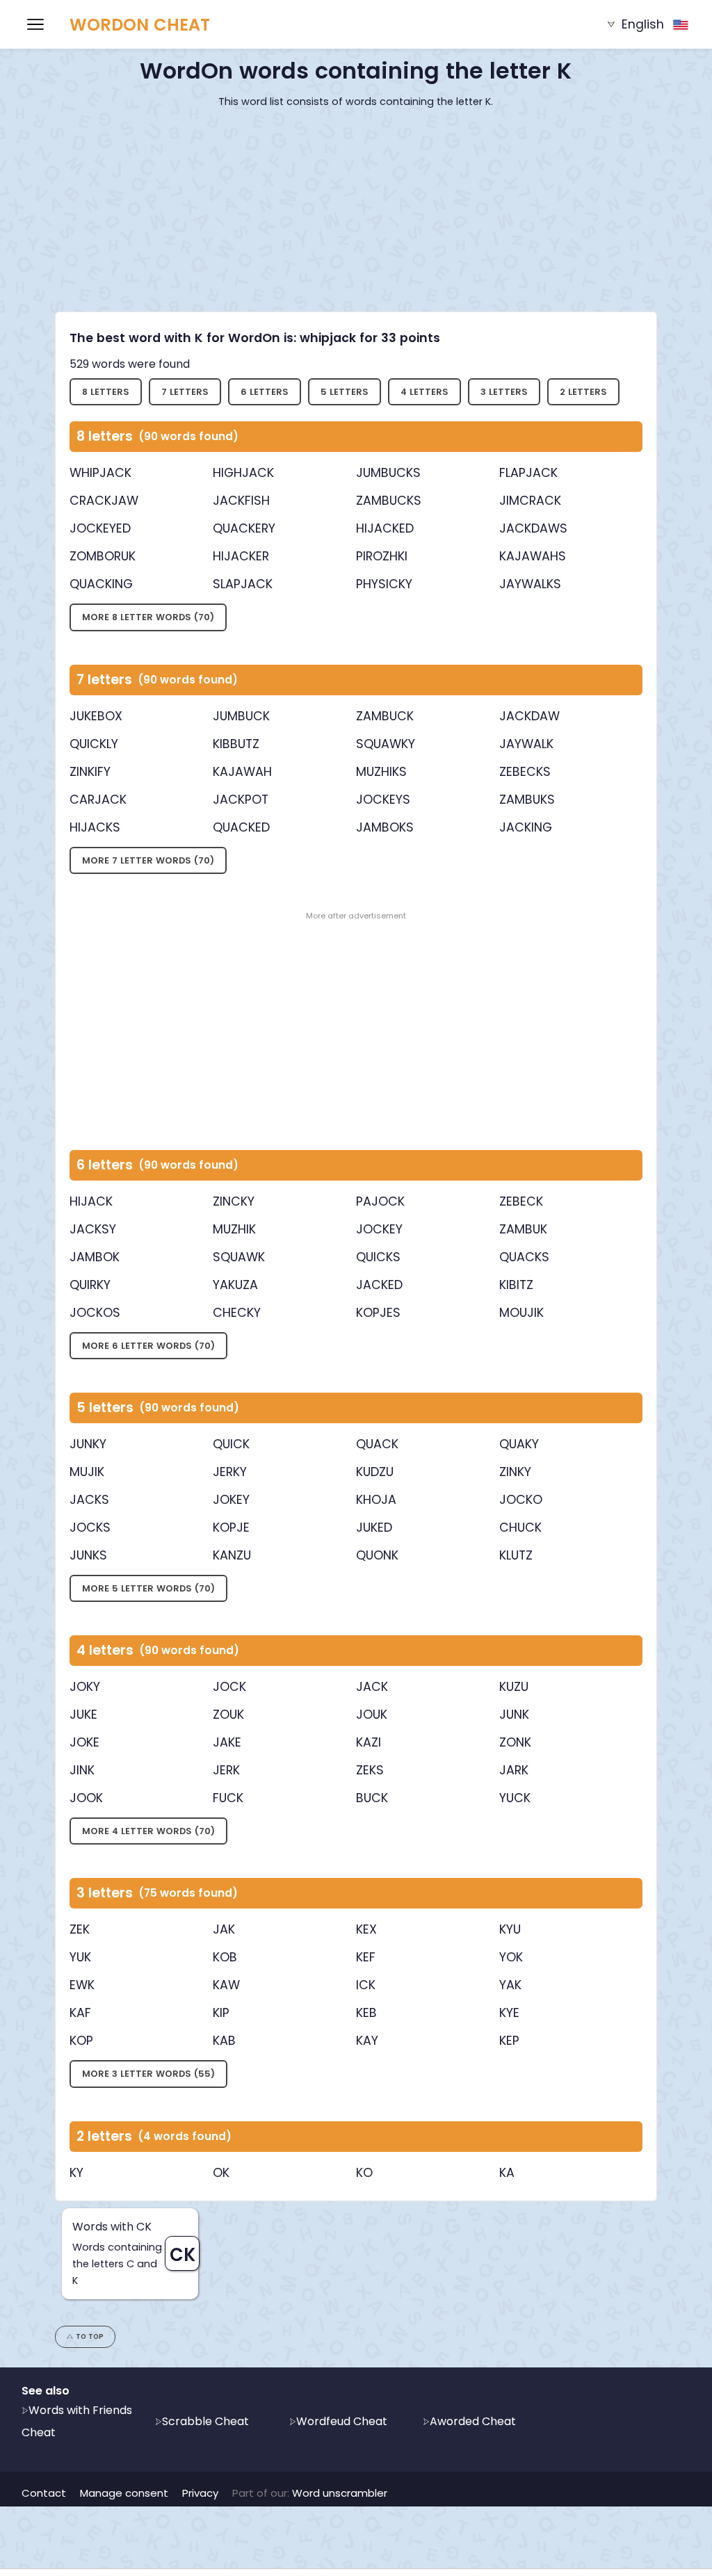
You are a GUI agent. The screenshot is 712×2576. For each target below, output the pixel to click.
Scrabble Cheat (205, 2421)
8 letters (106, 392)
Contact (44, 2493)
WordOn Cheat (140, 25)
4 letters (424, 392)
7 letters (185, 392)
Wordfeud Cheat (342, 2421)
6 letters (265, 392)
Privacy (200, 2493)
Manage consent (124, 2493)
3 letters (504, 392)
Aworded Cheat (473, 2421)
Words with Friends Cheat (77, 2421)
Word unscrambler (340, 2493)
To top (90, 2336)
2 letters (583, 392)
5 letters (345, 392)
